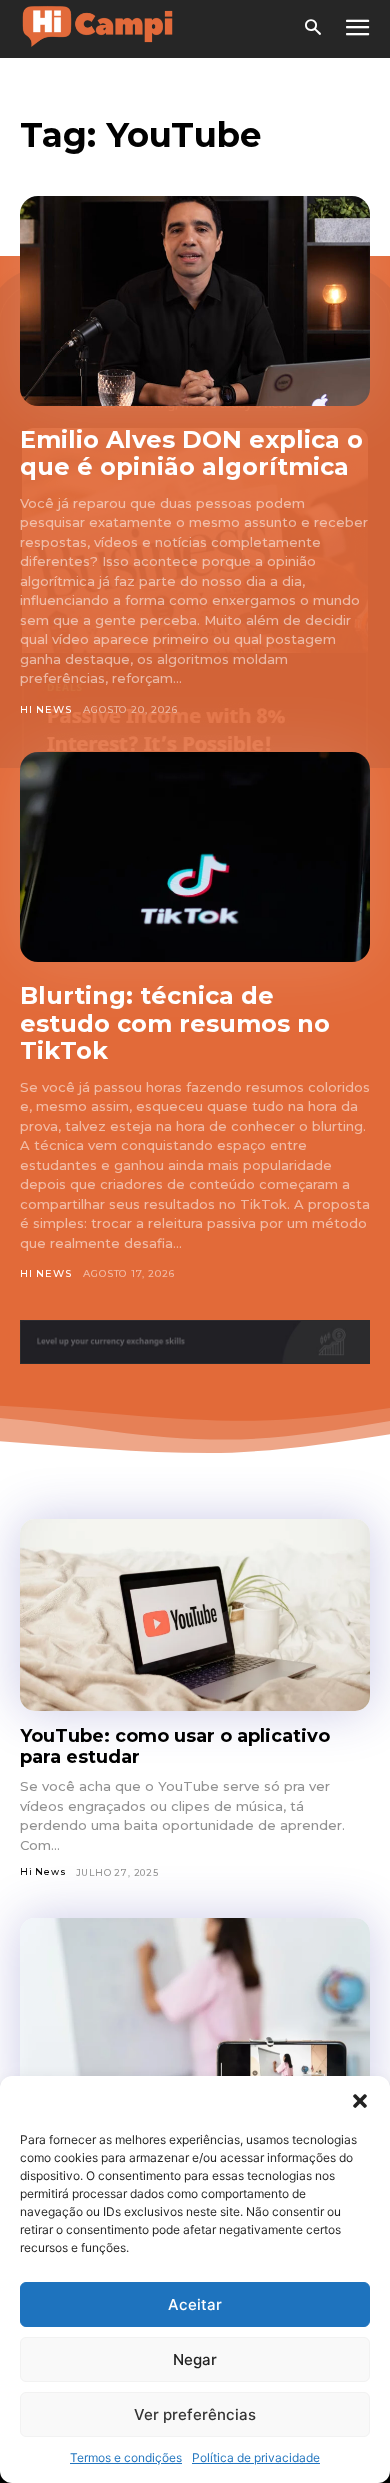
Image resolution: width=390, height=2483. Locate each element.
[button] (360, 2101)
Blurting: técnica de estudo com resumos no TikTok (175, 1023)
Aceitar (195, 2304)
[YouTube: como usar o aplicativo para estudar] (195, 1615)
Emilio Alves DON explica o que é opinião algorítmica (191, 453)
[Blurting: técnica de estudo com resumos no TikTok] (195, 857)
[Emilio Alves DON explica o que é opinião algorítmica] (195, 301)
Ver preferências (195, 2414)
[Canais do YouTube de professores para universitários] (195, 2014)
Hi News (46, 709)
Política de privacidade (256, 2457)
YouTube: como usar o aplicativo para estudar (175, 1746)
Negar (195, 2359)
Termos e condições (126, 2457)
